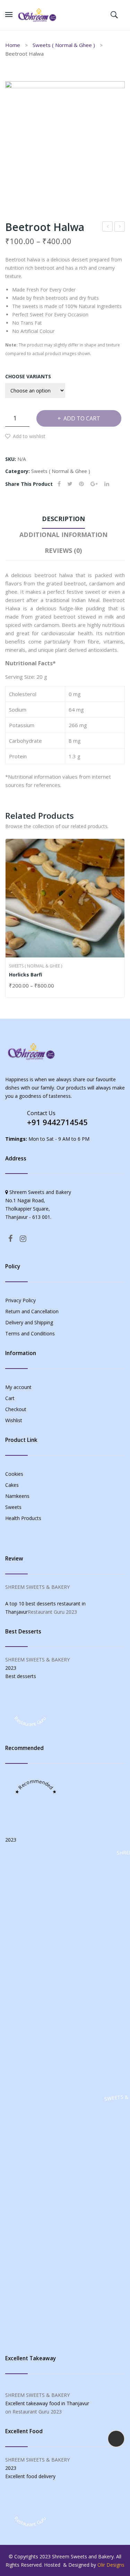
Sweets (13, 1507)
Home (13, 45)
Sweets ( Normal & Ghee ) (64, 45)
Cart (10, 1398)
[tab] (63, 520)
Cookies (14, 1474)
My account (18, 1387)
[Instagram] (23, 1238)
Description (63, 519)
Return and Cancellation (32, 1311)
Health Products (23, 1518)
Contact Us (41, 1113)
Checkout (16, 1409)
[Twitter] (70, 484)
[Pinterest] (81, 484)
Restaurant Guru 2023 (52, 1612)
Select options (12, 986)
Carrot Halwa (108, 227)
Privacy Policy (20, 1300)
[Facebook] (59, 484)
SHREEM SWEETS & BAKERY (37, 1587)
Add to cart (82, 418)
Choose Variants (28, 376)
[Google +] (94, 484)
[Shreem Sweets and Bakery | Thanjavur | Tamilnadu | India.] (37, 14)
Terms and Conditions (30, 1333)
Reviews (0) (63, 550)
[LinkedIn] (107, 484)
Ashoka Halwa (120, 227)
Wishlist (14, 1420)
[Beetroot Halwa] (65, 141)
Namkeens (17, 1496)
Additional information (63, 535)
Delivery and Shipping (29, 1322)
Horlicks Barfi (26, 975)
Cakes (12, 1485)
